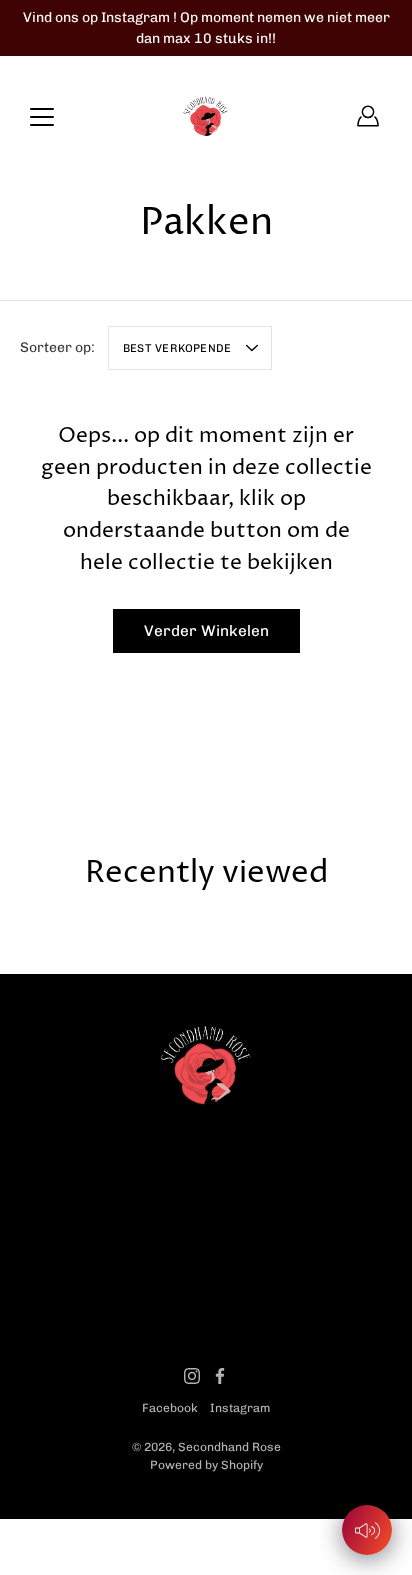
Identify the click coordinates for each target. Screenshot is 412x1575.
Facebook (170, 1408)
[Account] (368, 116)
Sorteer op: (57, 347)
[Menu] (42, 117)
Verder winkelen (206, 631)
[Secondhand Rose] (206, 116)
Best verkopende (177, 348)
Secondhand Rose (229, 1447)
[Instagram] (192, 1376)
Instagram (240, 1408)
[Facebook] (220, 1376)
